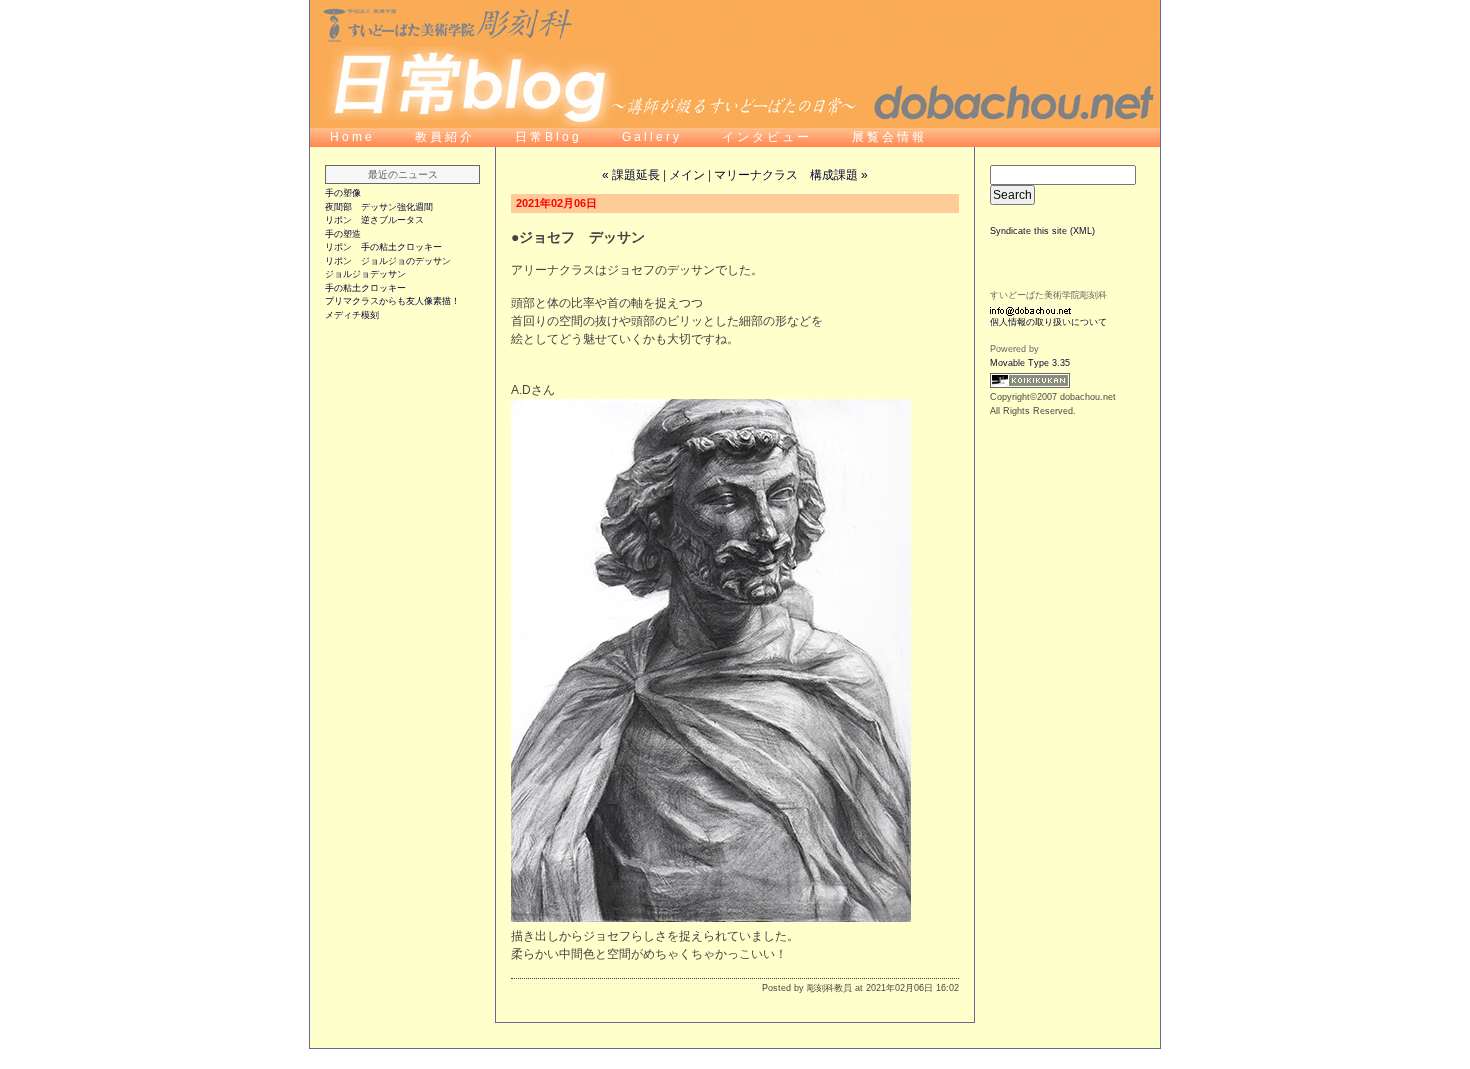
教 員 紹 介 (445, 137)
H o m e (351, 137)
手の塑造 (343, 234)
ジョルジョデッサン (365, 274)
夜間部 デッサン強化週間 (379, 207)
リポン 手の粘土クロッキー (383, 247)
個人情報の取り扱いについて (1048, 322)
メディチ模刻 (352, 315)
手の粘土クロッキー (365, 288)
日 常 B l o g (548, 137)
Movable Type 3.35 (1030, 363)
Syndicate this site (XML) (1042, 231)
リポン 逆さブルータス (374, 220)
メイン (687, 175)
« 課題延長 (631, 175)
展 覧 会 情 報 (888, 137)
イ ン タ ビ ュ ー (767, 137)
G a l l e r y (652, 137)
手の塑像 (343, 193)
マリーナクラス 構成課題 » (791, 175)
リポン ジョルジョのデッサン (388, 261)
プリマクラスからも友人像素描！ (392, 301)
